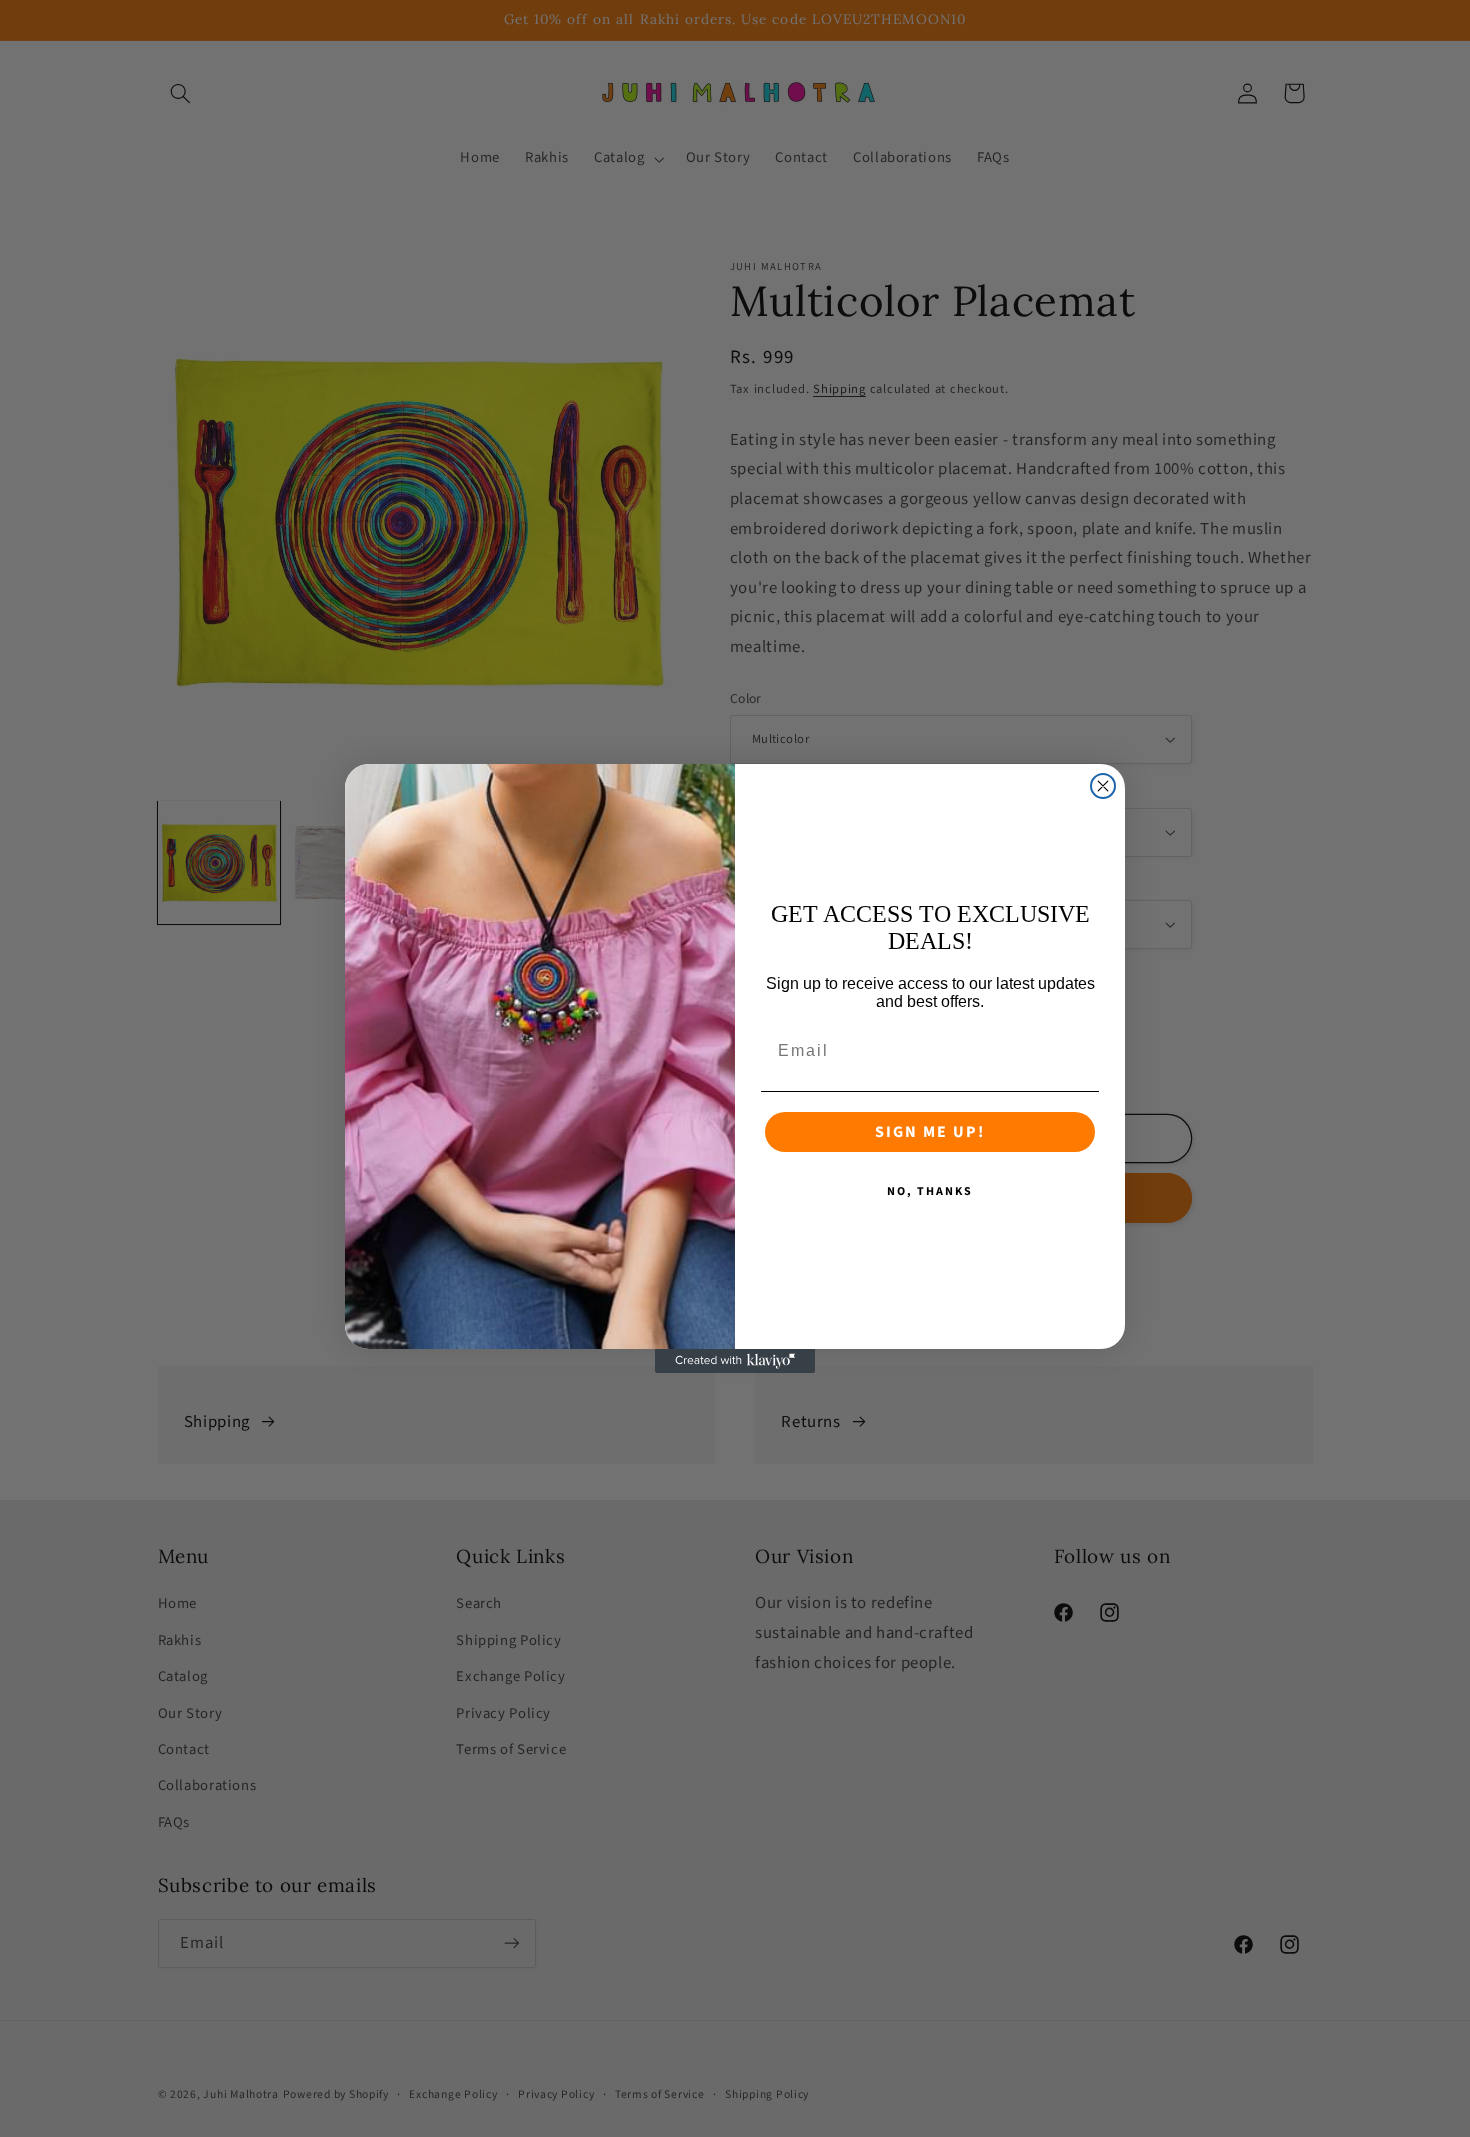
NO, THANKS (930, 1191)
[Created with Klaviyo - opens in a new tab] (735, 1361)
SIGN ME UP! (930, 1132)
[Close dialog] (1103, 786)
